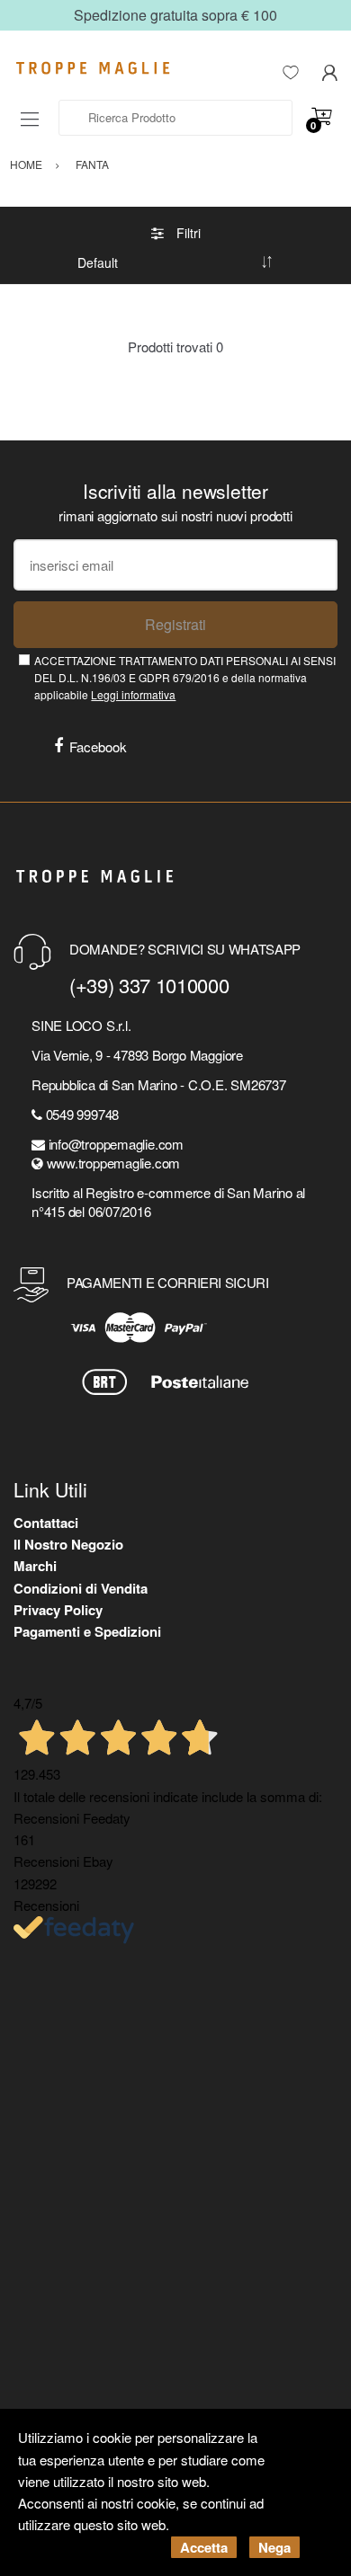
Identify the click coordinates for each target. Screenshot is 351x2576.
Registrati (175, 624)
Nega (274, 2547)
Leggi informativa (133, 694)
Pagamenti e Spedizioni (87, 1631)
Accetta (204, 2547)
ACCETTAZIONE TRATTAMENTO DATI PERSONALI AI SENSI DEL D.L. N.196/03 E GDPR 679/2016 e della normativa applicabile (185, 678)
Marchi (35, 1566)
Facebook (98, 746)
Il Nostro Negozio (68, 1544)
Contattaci (46, 1523)
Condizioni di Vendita (81, 1588)
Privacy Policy (58, 1610)
